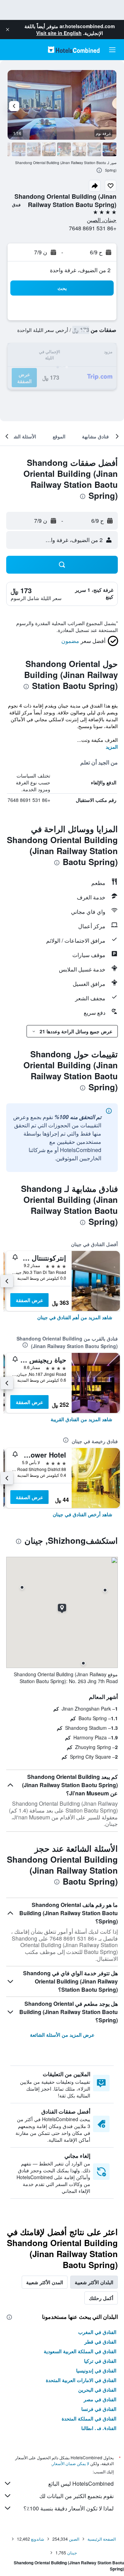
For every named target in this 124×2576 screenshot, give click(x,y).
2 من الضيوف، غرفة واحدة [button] (80, 270)
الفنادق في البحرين (97, 2390)
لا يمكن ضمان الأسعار (71, 2463)
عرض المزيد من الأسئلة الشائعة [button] (62, 2035)
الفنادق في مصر (100, 2399)
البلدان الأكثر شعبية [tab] (94, 2282)
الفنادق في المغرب (97, 2332)
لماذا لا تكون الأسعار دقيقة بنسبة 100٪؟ (69, 2508)
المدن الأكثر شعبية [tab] (45, 2282)
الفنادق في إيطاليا (99, 2428)
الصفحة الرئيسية (102, 2539)
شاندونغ (38, 2539)
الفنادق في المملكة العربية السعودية (80, 2351)
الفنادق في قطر (100, 2342)
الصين (74, 2539)
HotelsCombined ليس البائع (81, 2483)
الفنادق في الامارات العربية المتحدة (81, 2380)
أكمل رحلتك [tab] (101, 2298)
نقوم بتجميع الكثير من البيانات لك (76, 2496)
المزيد (112, 747)
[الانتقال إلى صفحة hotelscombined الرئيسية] (74, 50)
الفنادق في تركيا (100, 2361)
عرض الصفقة (29, 1300)
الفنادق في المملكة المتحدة (89, 2418)
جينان (72, 2552)
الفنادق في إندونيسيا (96, 2370)
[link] (75, 1317)
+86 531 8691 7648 (93, 228)
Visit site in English (59, 33)
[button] (8, 30)
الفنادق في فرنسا (99, 2409)
